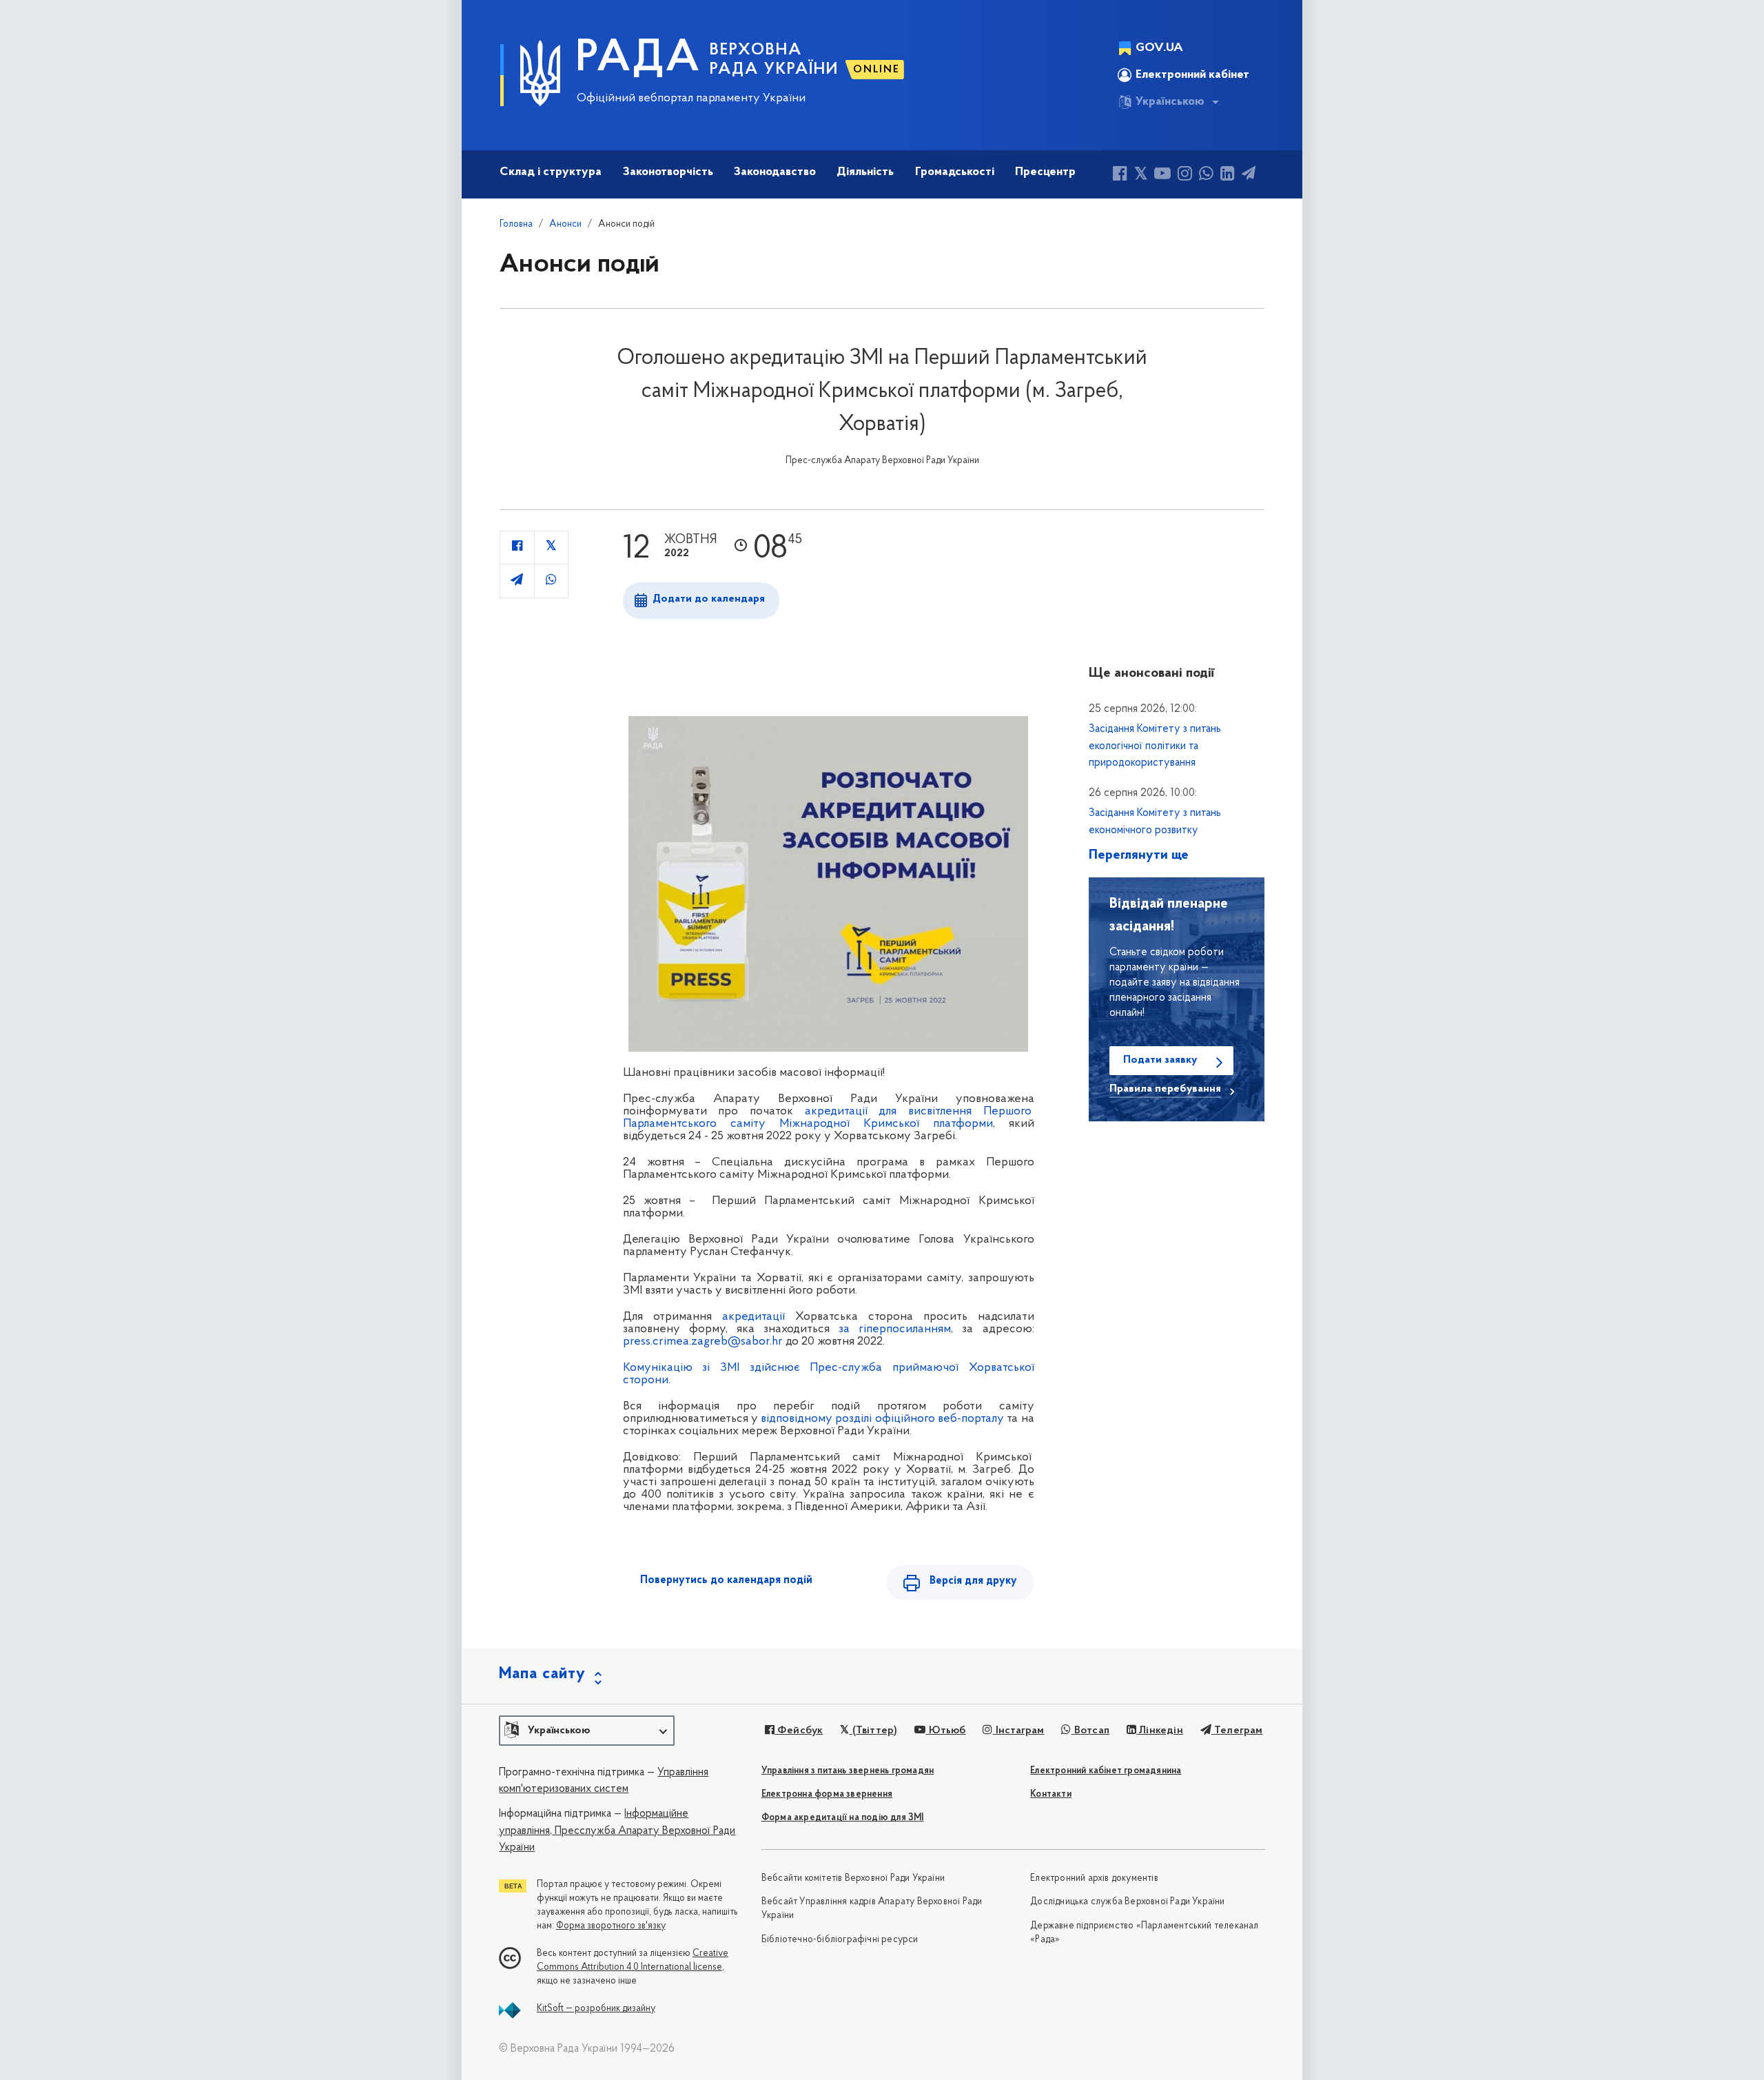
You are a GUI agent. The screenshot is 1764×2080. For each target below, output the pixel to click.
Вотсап (1090, 1731)
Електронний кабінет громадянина (1106, 1771)
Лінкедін (1160, 1731)
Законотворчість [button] (668, 172)
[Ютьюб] (1162, 175)
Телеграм (1237, 1731)
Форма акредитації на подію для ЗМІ (843, 1818)
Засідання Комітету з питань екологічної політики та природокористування (1155, 746)
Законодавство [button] (775, 172)
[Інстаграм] (1185, 175)
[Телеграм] (1249, 175)
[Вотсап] (1206, 175)
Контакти (1051, 1794)
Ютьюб (945, 1731)
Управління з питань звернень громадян (848, 1771)
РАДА (638, 59)
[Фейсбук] (1120, 175)
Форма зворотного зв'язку (611, 1926)
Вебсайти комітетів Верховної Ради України (853, 1878)
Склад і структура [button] (551, 172)
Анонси (565, 224)
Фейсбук (799, 1731)
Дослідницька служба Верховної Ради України (1127, 1902)
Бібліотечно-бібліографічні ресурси (840, 1940)
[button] (587, 1731)
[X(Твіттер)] (1141, 175)
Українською (1170, 102)
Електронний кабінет (1192, 75)
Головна (516, 224)
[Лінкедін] (1228, 175)
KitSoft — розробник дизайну (596, 2009)
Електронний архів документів (1094, 1878)
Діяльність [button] (865, 172)
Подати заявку (1160, 1060)
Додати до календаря (709, 599)
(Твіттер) (873, 1731)
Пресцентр (1045, 172)
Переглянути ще (1139, 855)
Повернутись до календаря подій (726, 1580)
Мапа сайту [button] (542, 1674)
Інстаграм (1018, 1731)
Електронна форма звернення (827, 1794)
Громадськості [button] (955, 172)
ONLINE (876, 70)
